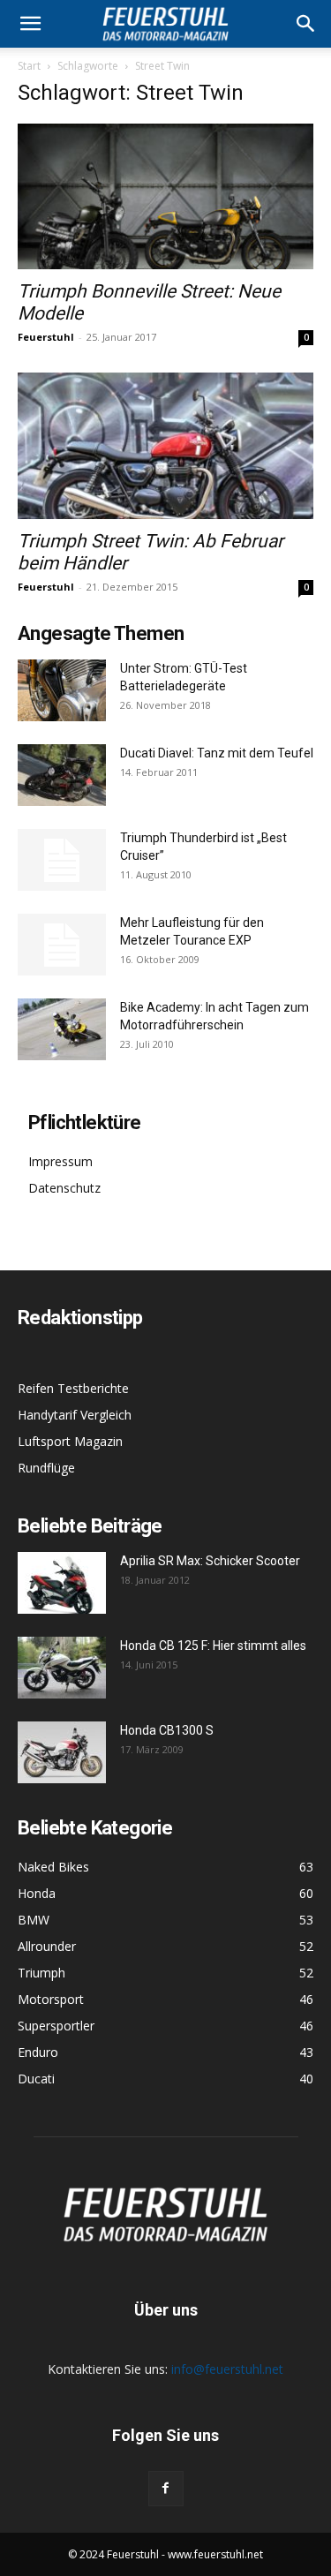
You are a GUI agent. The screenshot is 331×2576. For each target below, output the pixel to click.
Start (29, 66)
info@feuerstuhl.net (227, 2369)
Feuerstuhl (46, 337)
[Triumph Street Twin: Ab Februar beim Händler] (165, 445)
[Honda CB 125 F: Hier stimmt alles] (62, 1668)
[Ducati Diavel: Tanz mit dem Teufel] (62, 775)
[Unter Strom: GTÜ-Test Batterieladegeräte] (62, 690)
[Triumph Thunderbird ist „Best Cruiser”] (62, 860)
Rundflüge (46, 1468)
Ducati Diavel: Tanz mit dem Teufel (217, 753)
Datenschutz (64, 1188)
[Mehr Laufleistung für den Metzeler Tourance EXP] (62, 945)
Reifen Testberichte (73, 1388)
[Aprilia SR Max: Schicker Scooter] (62, 1583)
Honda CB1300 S (167, 1730)
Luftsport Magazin (70, 1441)
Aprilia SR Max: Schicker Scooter (210, 1561)
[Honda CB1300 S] (62, 1752)
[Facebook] (166, 2489)
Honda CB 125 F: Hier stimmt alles (213, 1646)
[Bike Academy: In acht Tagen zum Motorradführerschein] (62, 1029)
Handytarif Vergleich (75, 1415)
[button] (306, 24)
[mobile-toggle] (30, 24)
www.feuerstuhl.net (215, 2554)
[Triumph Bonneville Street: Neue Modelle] (165, 196)
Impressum (60, 1161)
